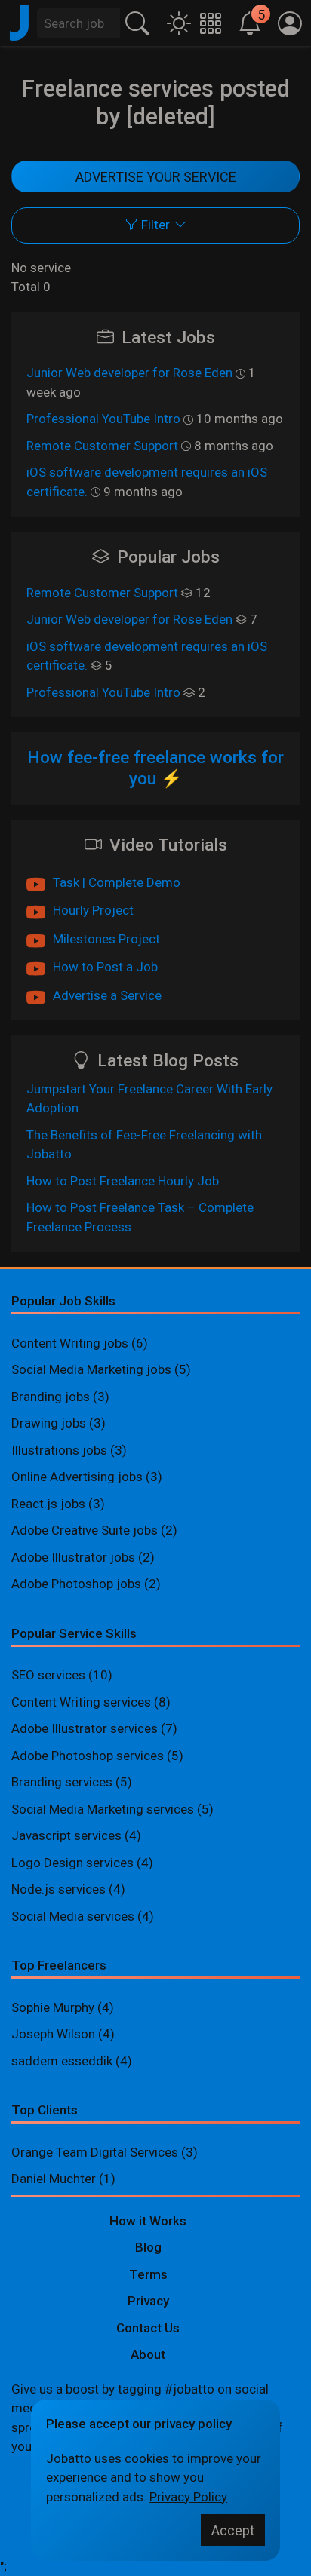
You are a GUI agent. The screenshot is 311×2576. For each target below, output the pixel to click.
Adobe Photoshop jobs (76, 1584)
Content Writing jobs (70, 1343)
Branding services (62, 1782)
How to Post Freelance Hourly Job (123, 1181)
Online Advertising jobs (77, 1477)
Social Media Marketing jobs (91, 1369)
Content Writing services (81, 1702)
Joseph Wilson (53, 2034)
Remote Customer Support (102, 446)
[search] (137, 21)
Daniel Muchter (54, 2179)
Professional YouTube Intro (103, 419)
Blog (148, 2247)
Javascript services (66, 1835)
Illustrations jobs (59, 1450)
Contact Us (148, 2328)
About (148, 2354)
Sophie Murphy (53, 2007)
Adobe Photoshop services (88, 1756)
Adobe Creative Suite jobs (85, 1530)
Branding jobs (51, 1397)
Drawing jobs (49, 1423)
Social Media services (73, 1916)
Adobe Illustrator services (85, 1728)
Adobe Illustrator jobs (73, 1557)
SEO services (48, 1675)
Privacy (148, 2301)
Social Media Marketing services (103, 1809)
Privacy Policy (188, 2497)
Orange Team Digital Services (96, 2152)
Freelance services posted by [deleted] (156, 103)
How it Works (148, 2221)
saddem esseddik (62, 2061)
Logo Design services (72, 1863)
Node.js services (59, 1889)
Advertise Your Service (156, 177)
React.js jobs (48, 1504)
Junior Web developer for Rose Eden (129, 373)
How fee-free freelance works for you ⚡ (155, 768)
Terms (148, 2274)
